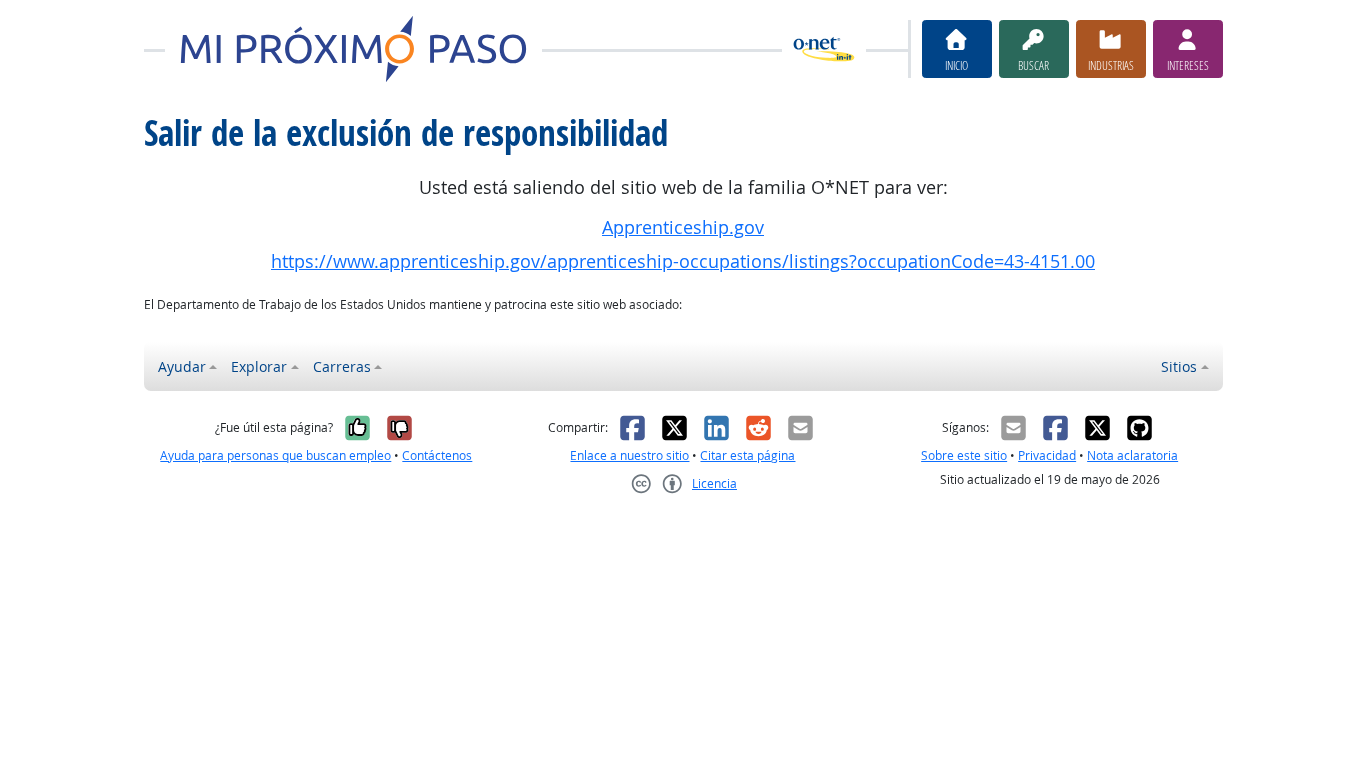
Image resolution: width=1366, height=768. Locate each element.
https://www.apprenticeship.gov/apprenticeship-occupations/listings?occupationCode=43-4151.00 (683, 261)
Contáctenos (437, 455)
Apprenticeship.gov (683, 227)
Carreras (342, 366)
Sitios (1179, 366)
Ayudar (182, 366)
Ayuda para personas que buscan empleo (275, 455)
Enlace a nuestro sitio (629, 455)
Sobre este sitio (964, 455)
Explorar (259, 366)
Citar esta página (747, 455)
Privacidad (1047, 455)
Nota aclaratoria (1132, 455)
